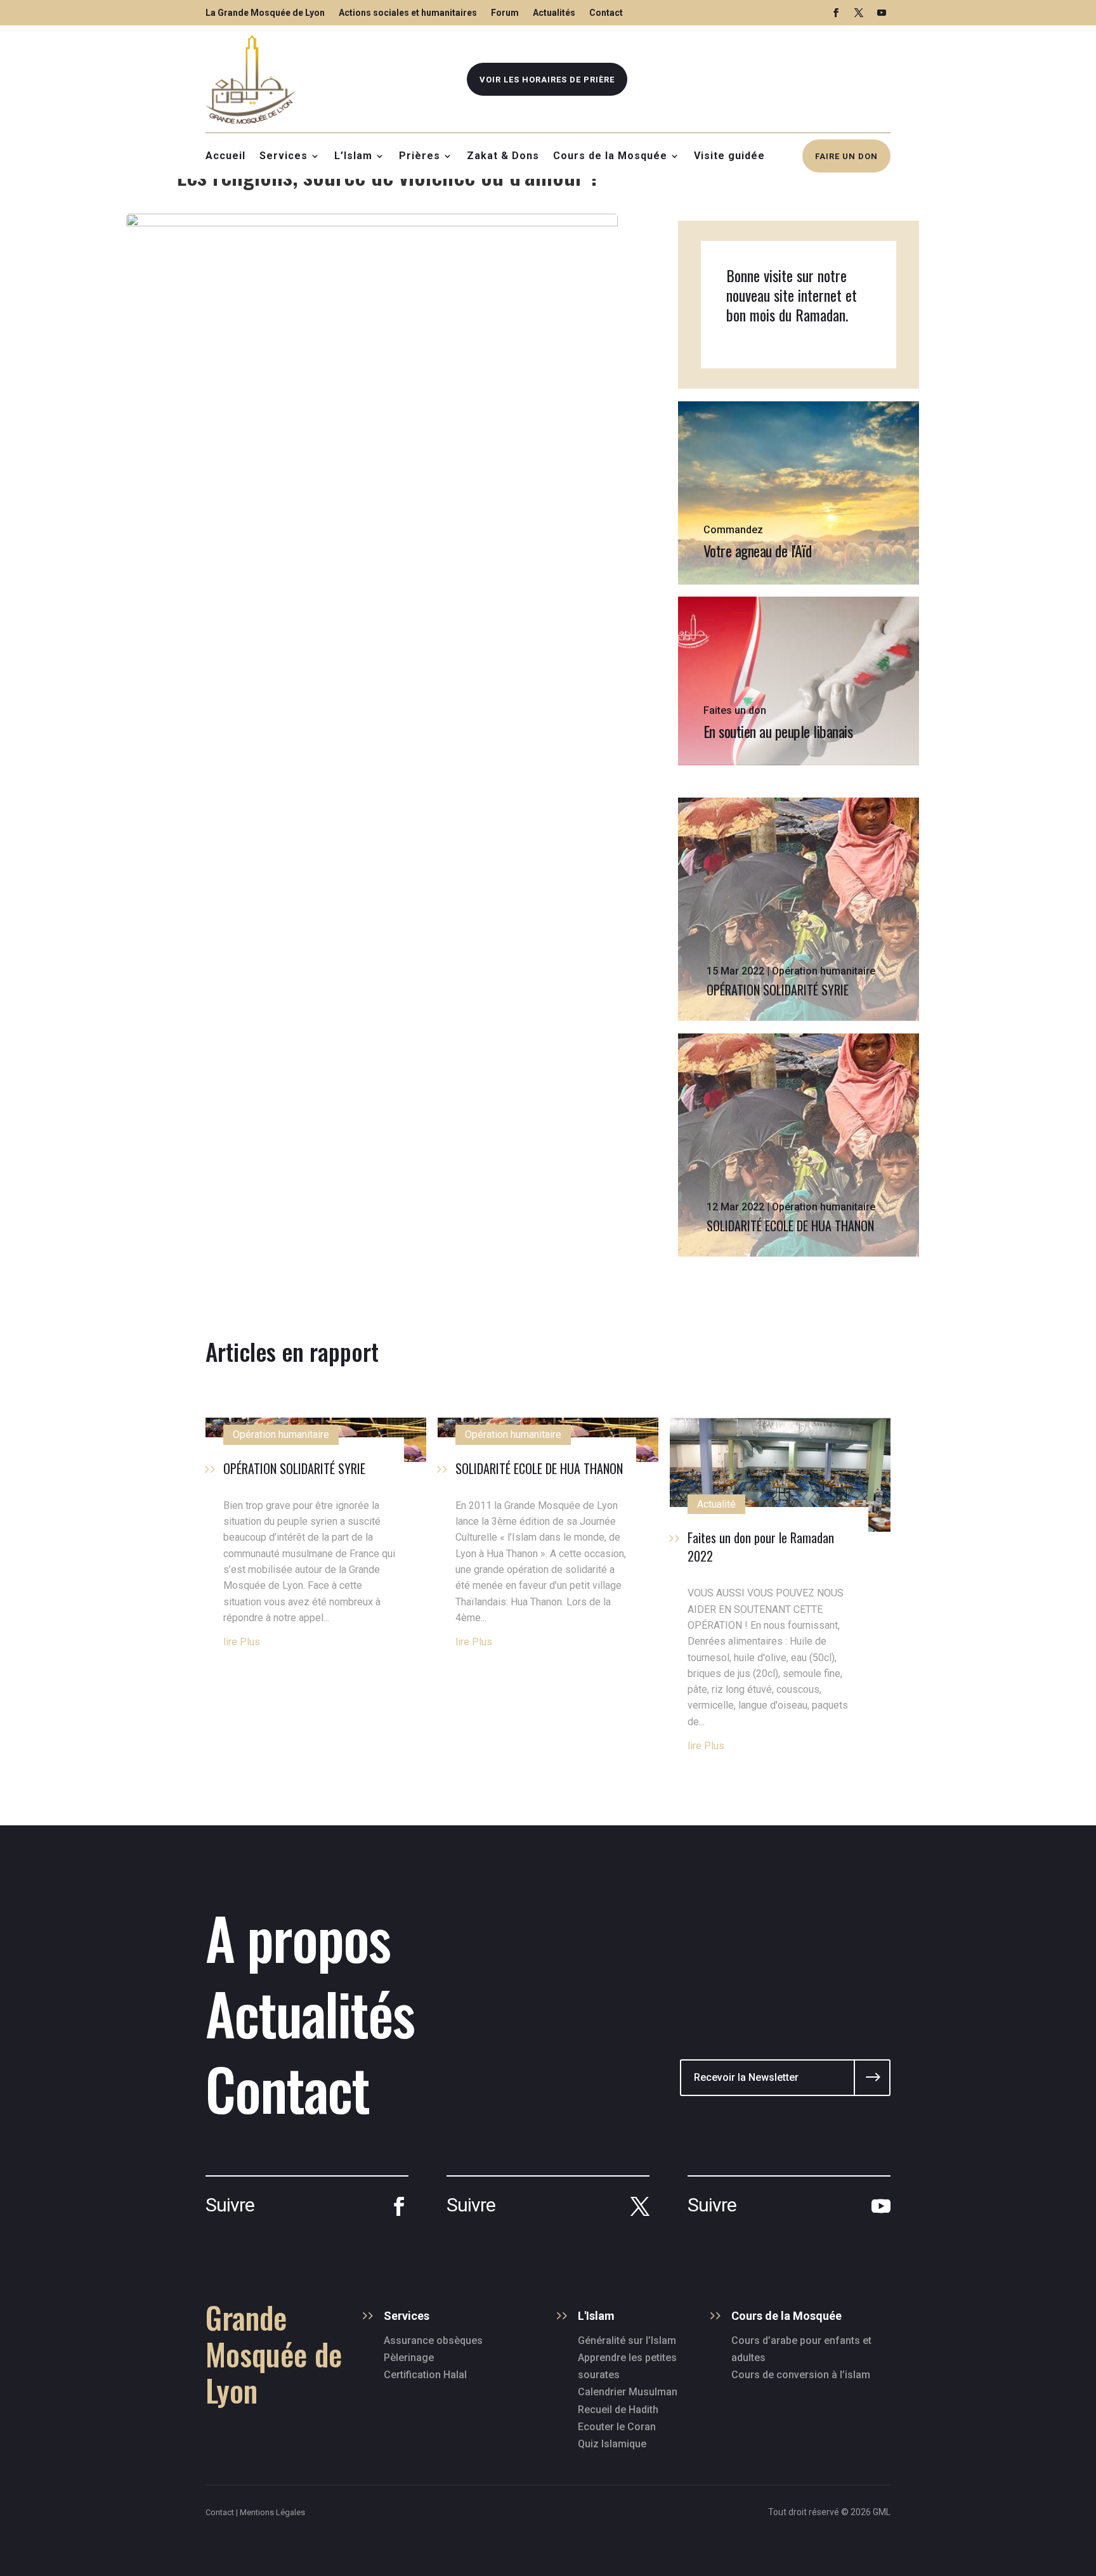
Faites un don (735, 710)
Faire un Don (846, 156)
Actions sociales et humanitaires (408, 13)
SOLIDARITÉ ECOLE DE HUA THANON (790, 1226)
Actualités (554, 13)
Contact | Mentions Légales (255, 2512)
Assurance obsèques (433, 2340)
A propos (298, 1937)
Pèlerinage (409, 2358)
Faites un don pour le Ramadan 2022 (761, 1547)
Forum (505, 13)
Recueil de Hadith (618, 2410)
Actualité (716, 1504)
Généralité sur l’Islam (627, 2340)
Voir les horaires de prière (547, 80)
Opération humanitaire (824, 971)
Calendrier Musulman (628, 2392)
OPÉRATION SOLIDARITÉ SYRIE (778, 990)
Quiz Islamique (612, 2444)
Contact (606, 13)
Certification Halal (425, 2375)
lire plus (242, 1642)
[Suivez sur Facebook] (836, 13)
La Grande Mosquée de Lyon (265, 13)
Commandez (733, 530)
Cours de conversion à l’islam (801, 2375)
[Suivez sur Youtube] (882, 13)
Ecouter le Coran (617, 2427)
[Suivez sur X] (859, 13)
